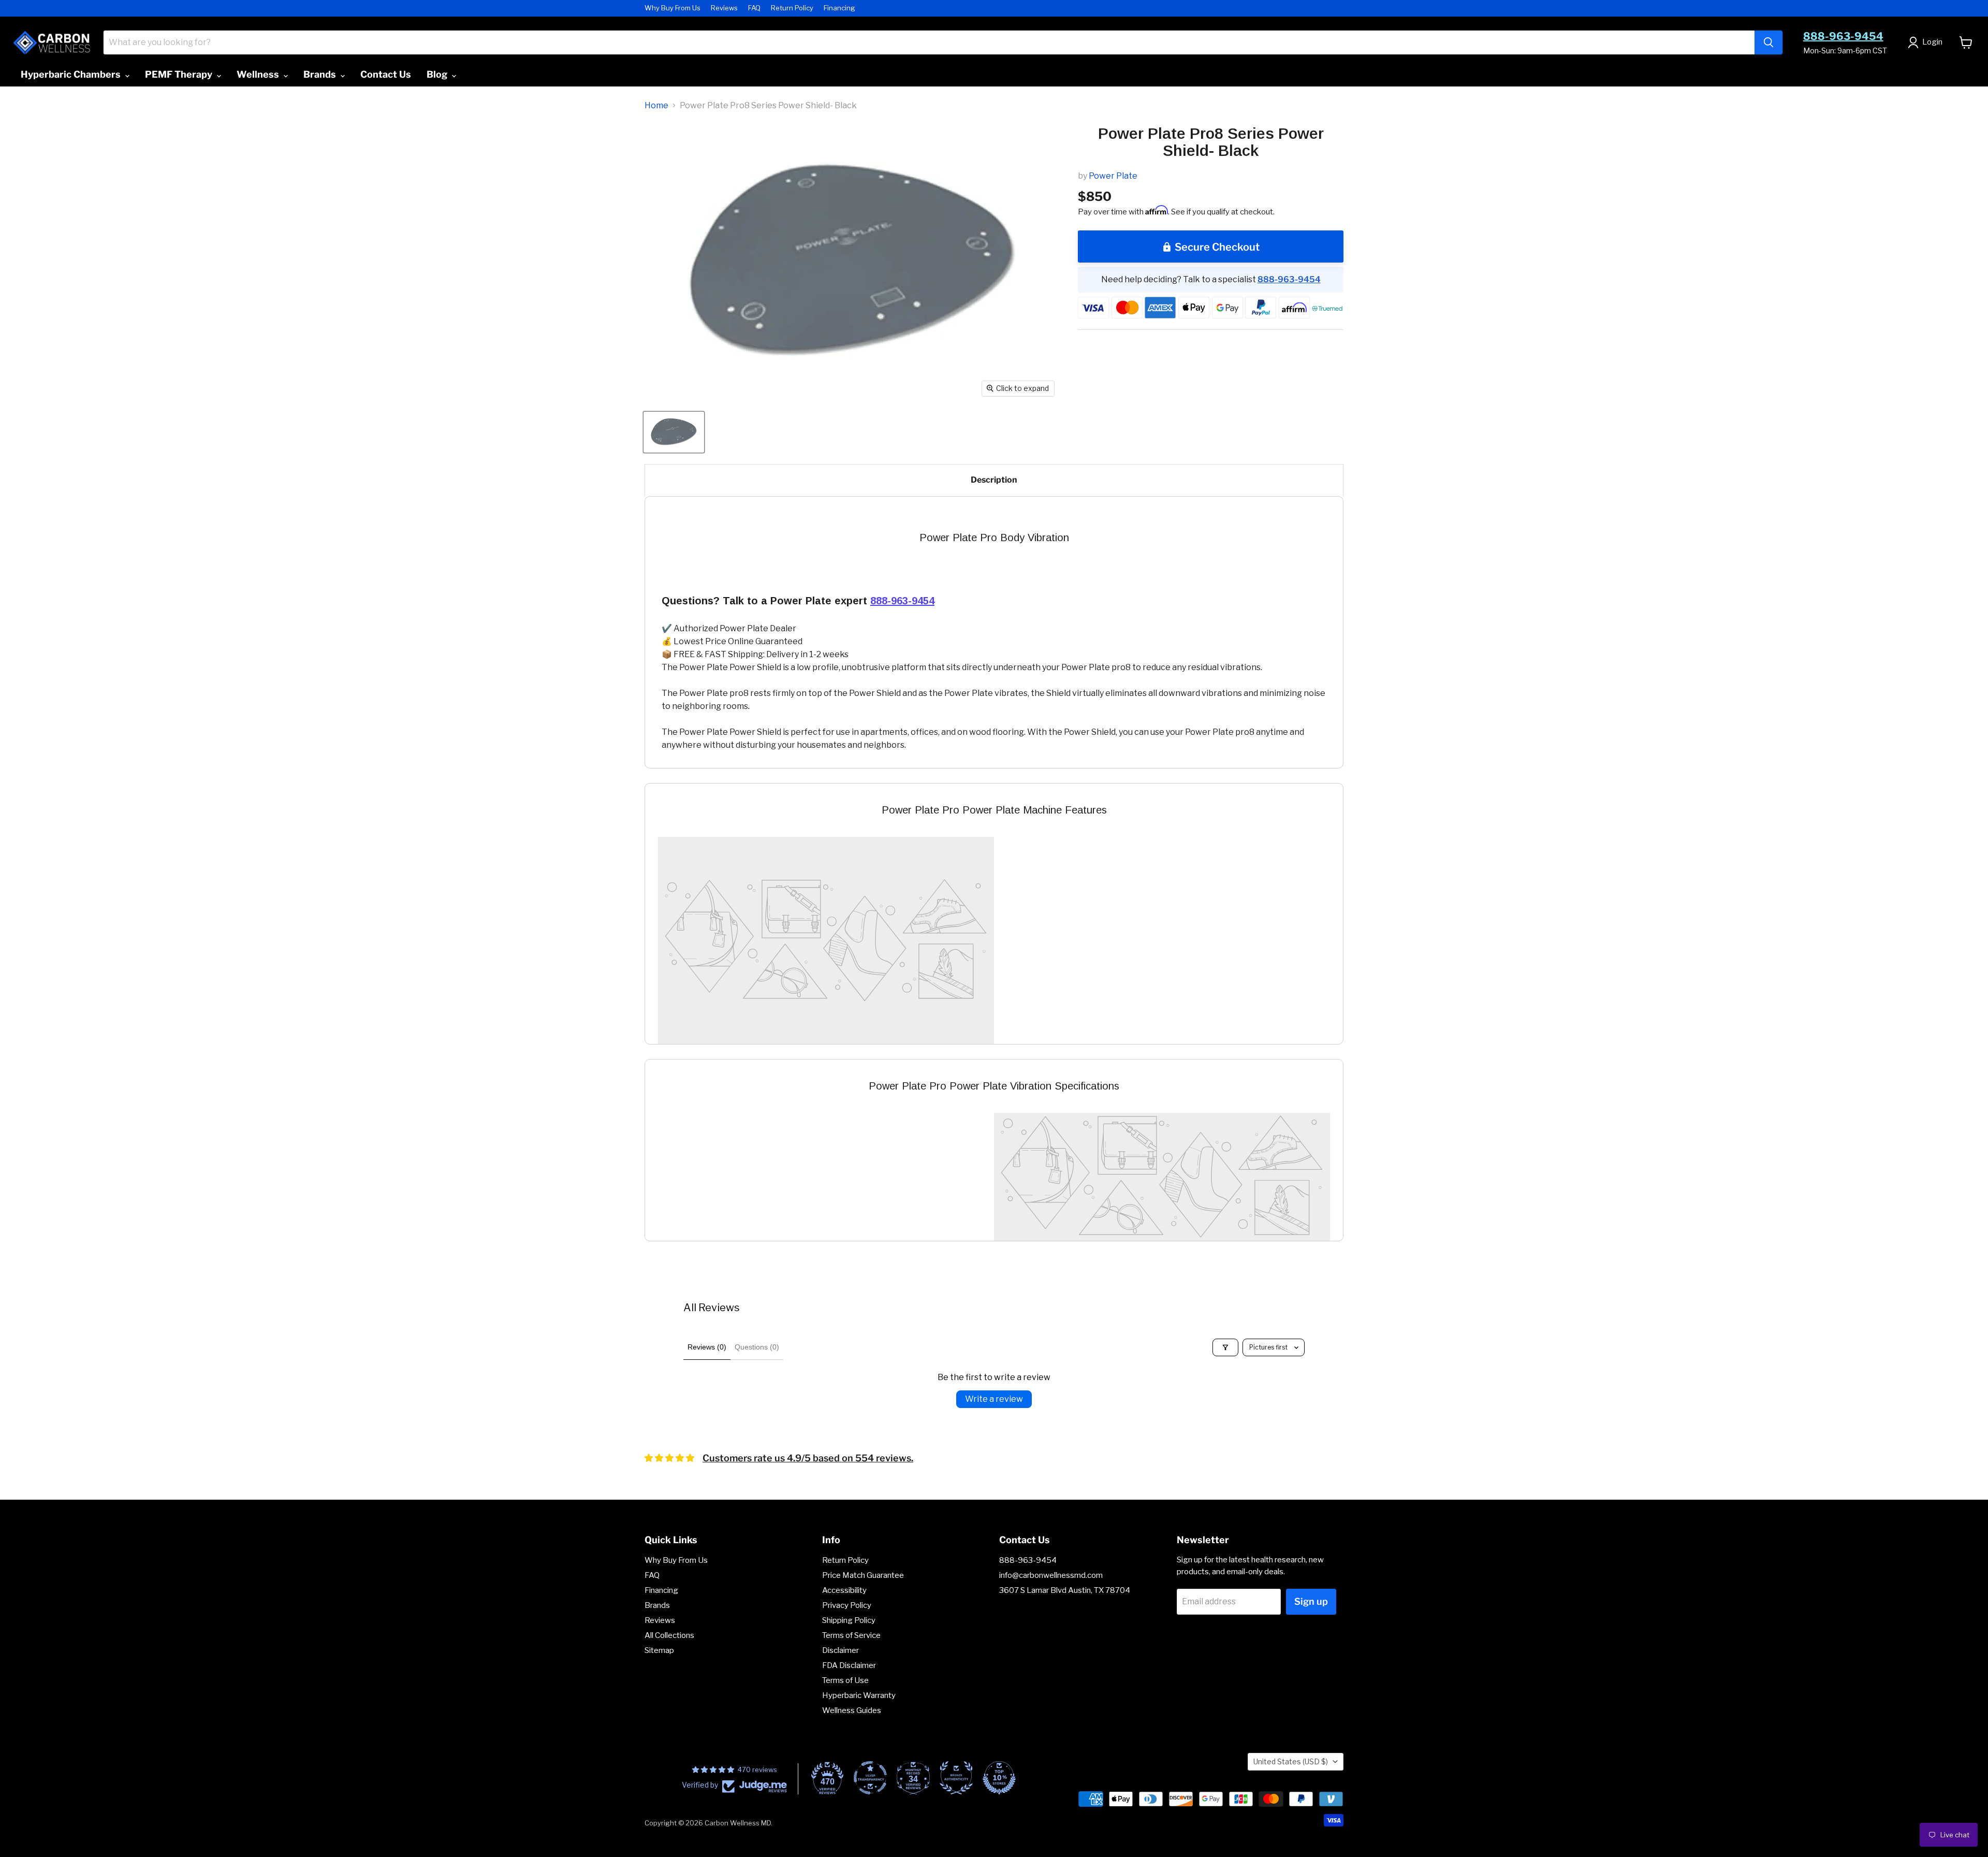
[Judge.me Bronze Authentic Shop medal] (956, 1778)
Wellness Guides (852, 1710)
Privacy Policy (847, 1605)
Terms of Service (851, 1635)
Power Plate (1113, 176)
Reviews (724, 8)
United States (1291, 1761)
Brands (321, 74)
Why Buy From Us (673, 8)
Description (994, 480)
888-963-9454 (1843, 36)
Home (656, 106)
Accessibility (844, 1590)
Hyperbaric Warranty (859, 1695)
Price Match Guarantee (863, 1575)
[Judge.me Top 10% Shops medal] (999, 1778)
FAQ (754, 8)
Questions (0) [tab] (757, 1347)
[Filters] (1225, 1347)
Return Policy (792, 8)
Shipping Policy (849, 1620)
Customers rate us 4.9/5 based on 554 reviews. (808, 1458)
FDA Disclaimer (849, 1665)
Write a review (994, 1399)
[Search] (1768, 42)
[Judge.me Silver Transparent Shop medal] (870, 1778)
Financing (839, 8)
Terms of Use (845, 1680)
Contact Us (386, 74)
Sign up (1311, 1601)
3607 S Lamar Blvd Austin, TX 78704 (1065, 1590)
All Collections (669, 1635)
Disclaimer (840, 1650)
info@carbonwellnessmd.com (1051, 1575)
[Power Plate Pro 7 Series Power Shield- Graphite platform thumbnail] (674, 432)
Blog (438, 74)
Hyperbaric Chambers (72, 74)
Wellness (259, 74)
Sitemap (659, 1650)
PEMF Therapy (180, 74)
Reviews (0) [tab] (707, 1347)
